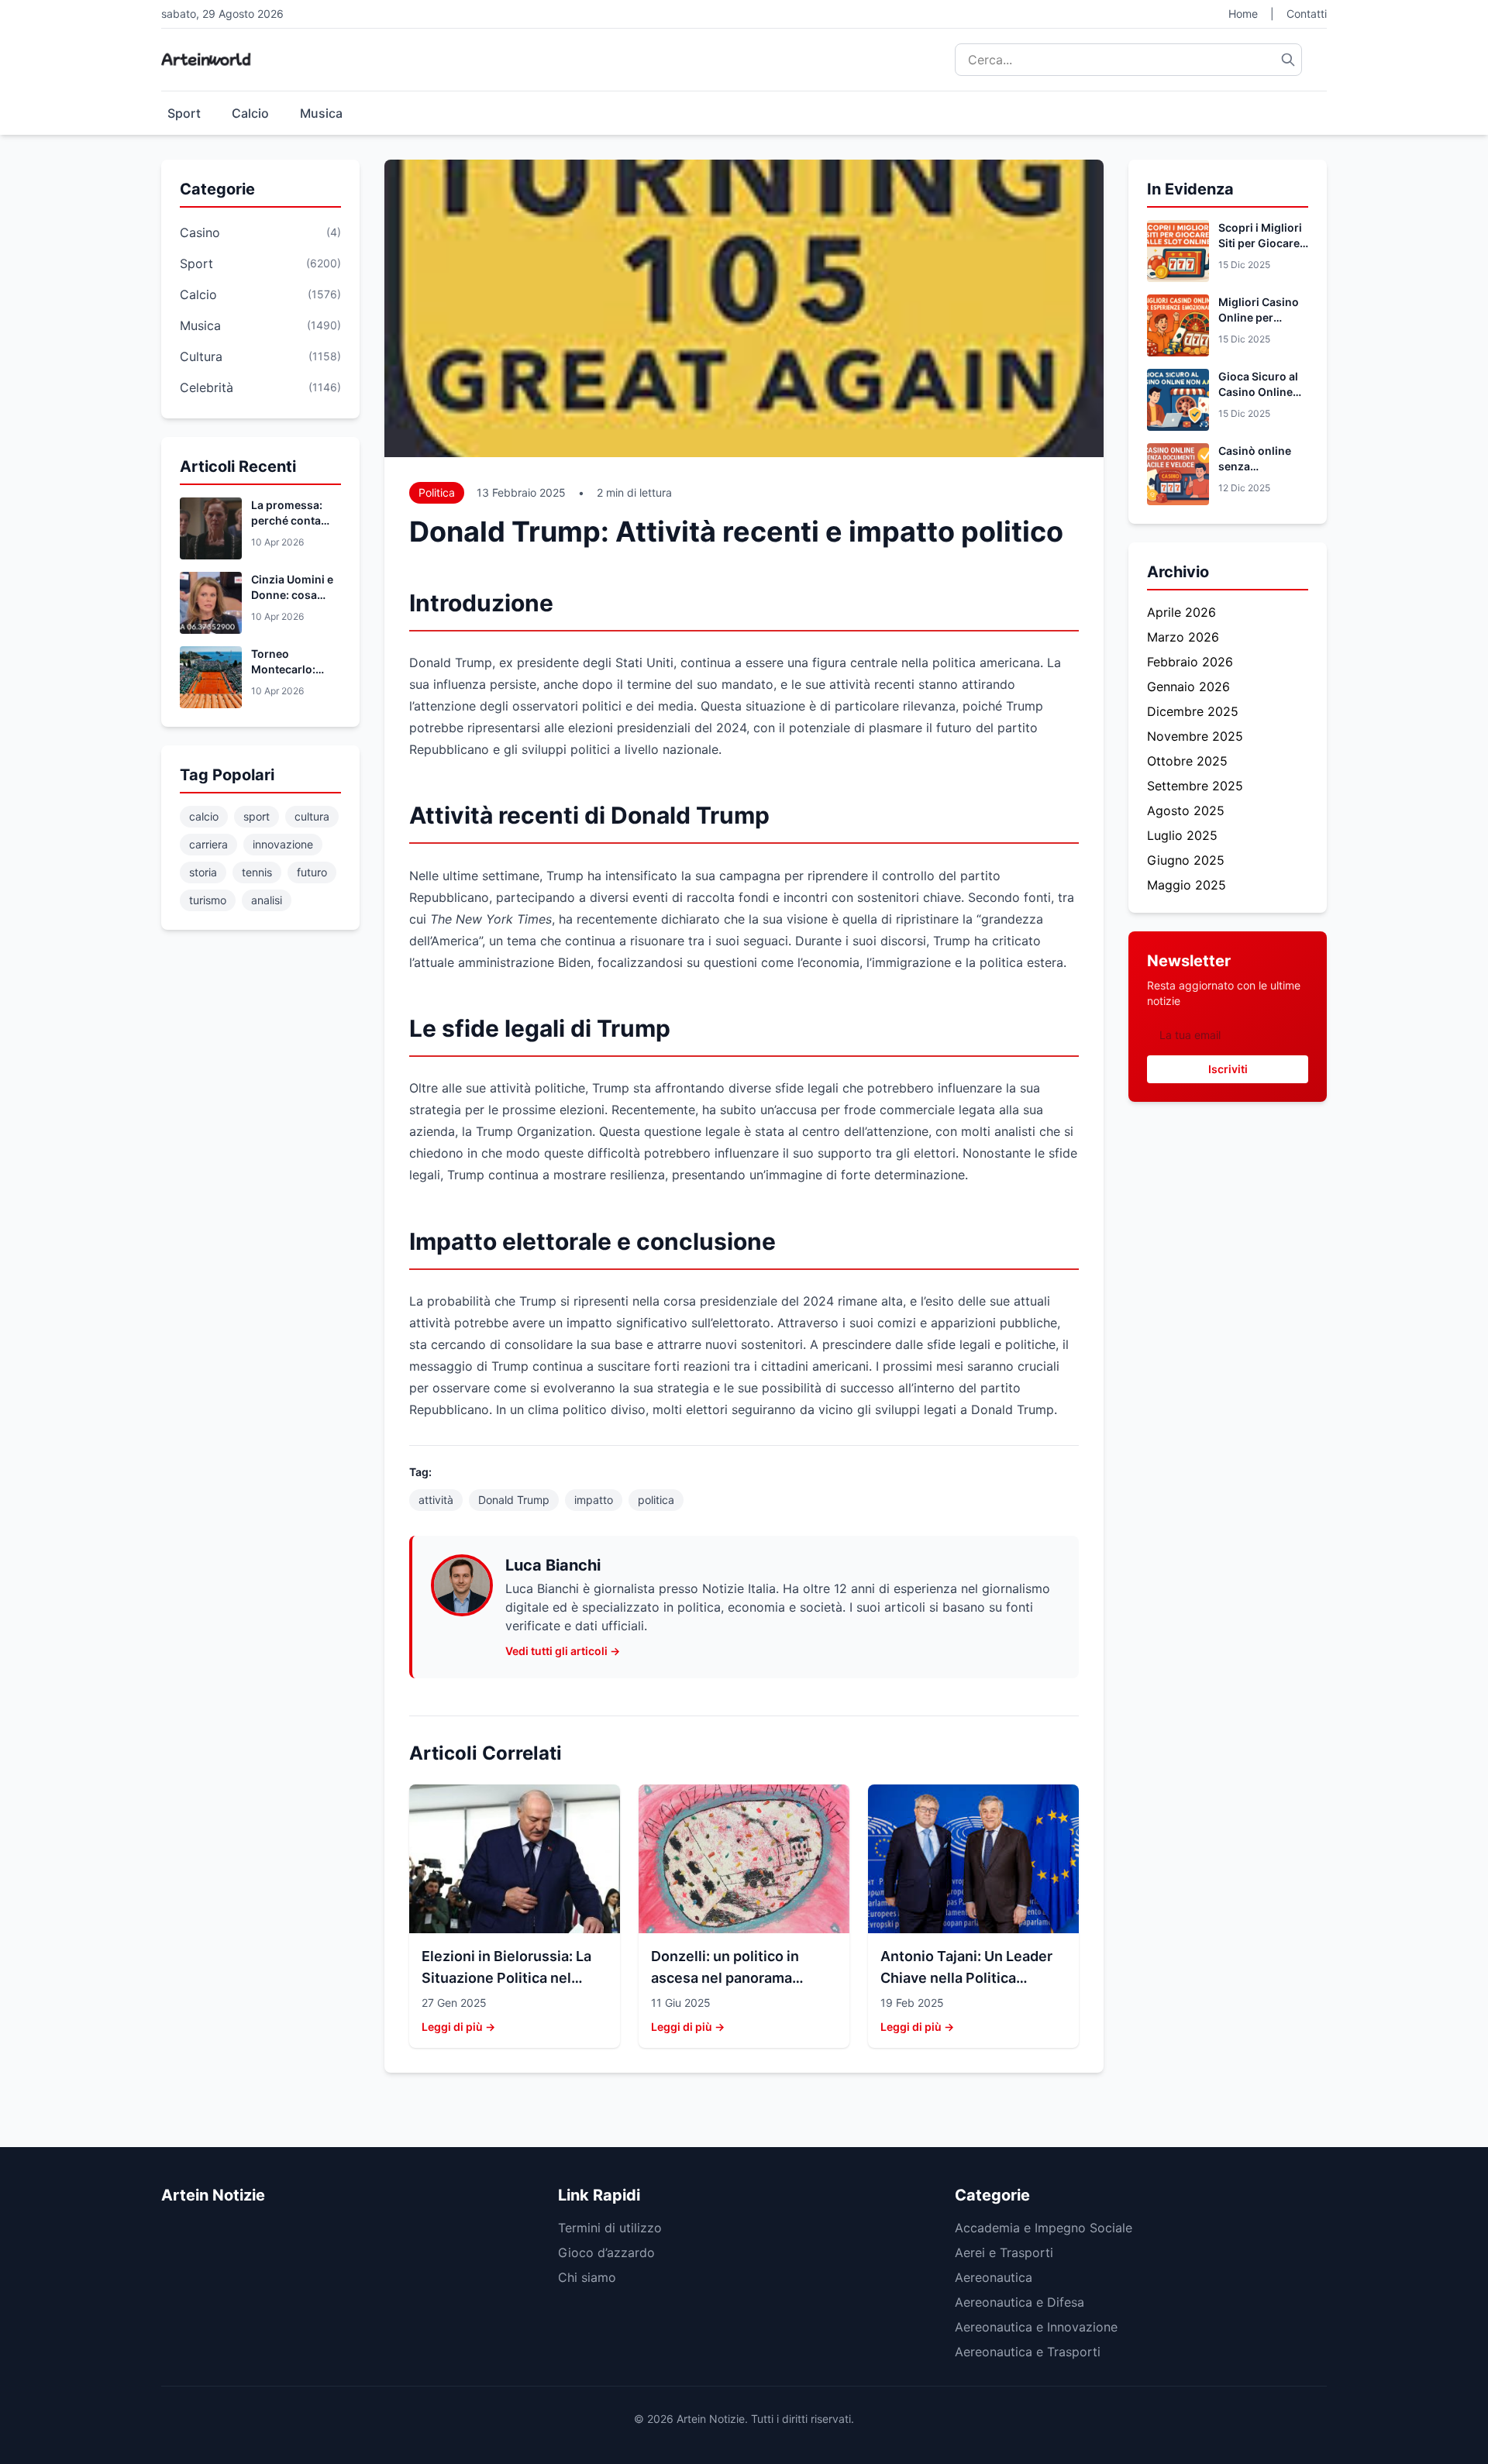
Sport (184, 113)
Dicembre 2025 (1193, 711)
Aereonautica (994, 2277)
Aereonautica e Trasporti (1028, 2352)
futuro (312, 872)
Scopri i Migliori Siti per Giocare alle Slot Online (1260, 243)
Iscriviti (1228, 1069)
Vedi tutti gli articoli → (563, 1651)
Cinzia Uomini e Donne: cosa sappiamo (292, 595)
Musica (321, 113)
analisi (267, 900)
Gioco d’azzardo (606, 2252)
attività (436, 1500)
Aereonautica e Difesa (1020, 2302)
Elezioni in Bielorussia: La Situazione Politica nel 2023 (506, 1978)
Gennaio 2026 (1188, 687)
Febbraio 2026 (1190, 662)
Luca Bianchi (553, 1565)
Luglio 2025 (1182, 835)
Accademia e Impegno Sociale (1044, 2228)
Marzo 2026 (1183, 637)
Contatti (1307, 14)
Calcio (250, 113)
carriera (208, 844)
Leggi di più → (458, 2027)
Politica (437, 492)
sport (257, 816)
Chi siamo (587, 2277)
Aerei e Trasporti (1004, 2252)
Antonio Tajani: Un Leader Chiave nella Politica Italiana (966, 1978)
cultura (312, 816)
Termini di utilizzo (610, 2228)
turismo (208, 900)
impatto (594, 1500)
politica (656, 1500)
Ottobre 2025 (1187, 761)
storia (203, 872)
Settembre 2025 (1195, 786)
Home (1243, 14)
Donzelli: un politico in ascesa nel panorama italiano (725, 1978)
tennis (257, 872)
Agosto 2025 (1186, 810)
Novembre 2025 (1195, 736)
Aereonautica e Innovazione (1036, 2327)
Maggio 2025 (1187, 885)
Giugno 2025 (1186, 860)
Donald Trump (514, 1500)
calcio (204, 816)
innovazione (283, 844)
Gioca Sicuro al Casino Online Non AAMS (1258, 392)
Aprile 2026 (1181, 612)
